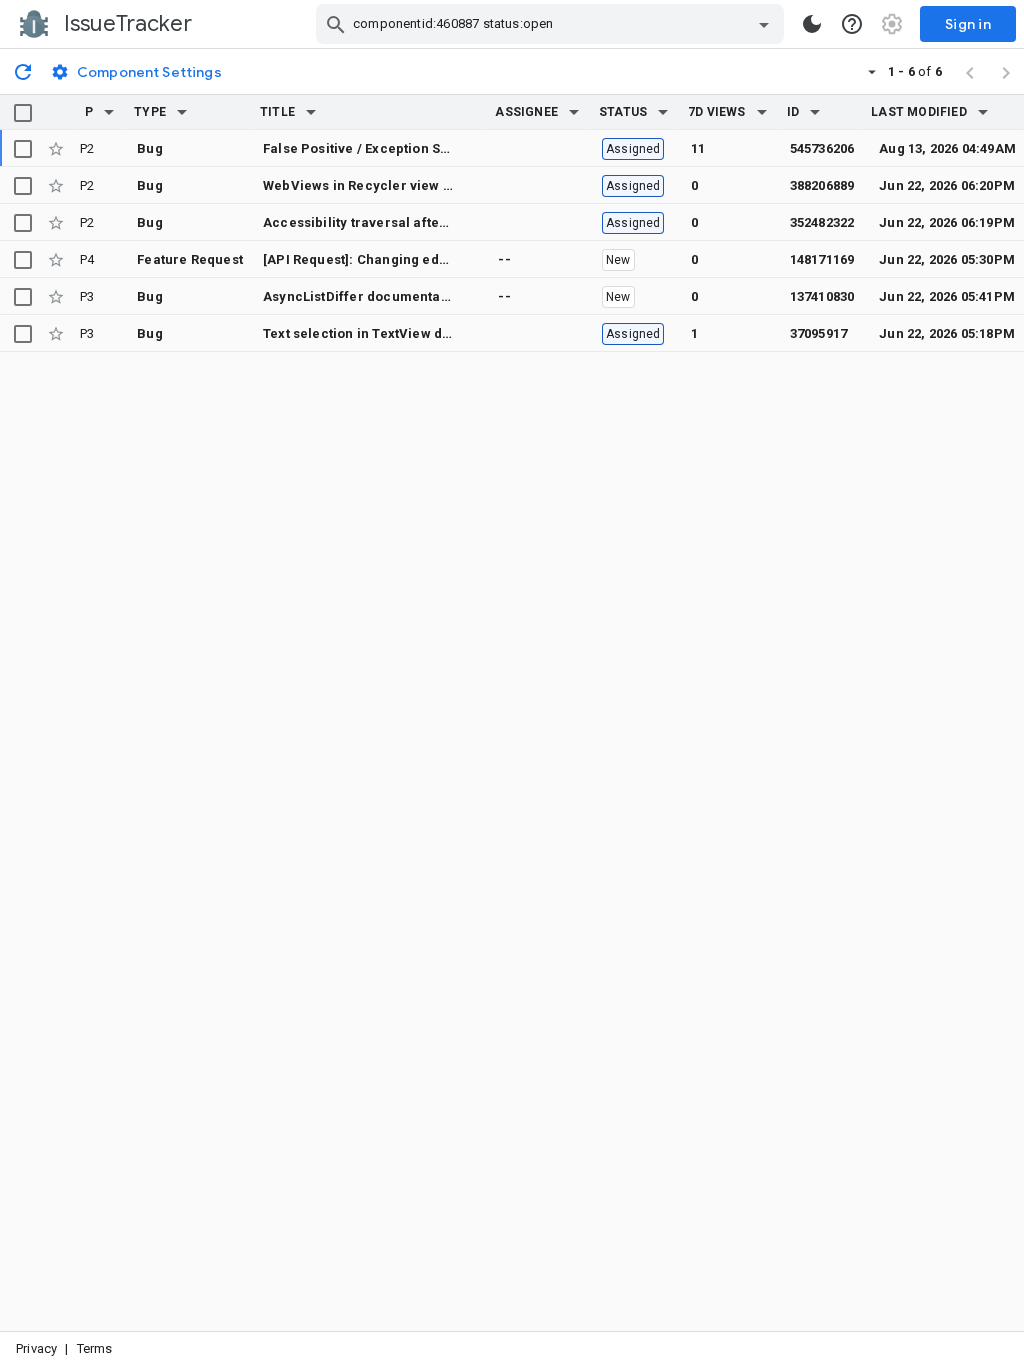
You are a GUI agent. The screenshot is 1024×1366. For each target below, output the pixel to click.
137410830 (822, 296)
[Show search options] (764, 24)
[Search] (336, 24)
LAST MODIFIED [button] (918, 112)
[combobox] (552, 24)
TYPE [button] (150, 112)
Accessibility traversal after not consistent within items (442, 222)
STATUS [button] (623, 112)
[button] (109, 112)
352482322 (822, 222)
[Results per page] (872, 71)
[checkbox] (23, 113)
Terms (95, 1348)
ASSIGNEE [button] (526, 112)
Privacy (36, 1348)
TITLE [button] (277, 112)
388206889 (822, 185)
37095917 (819, 333)
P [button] (89, 112)
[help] (852, 24)
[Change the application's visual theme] (812, 24)
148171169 (822, 259)
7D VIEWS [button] (717, 112)
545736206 (822, 148)
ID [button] (793, 112)
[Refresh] (23, 71)
